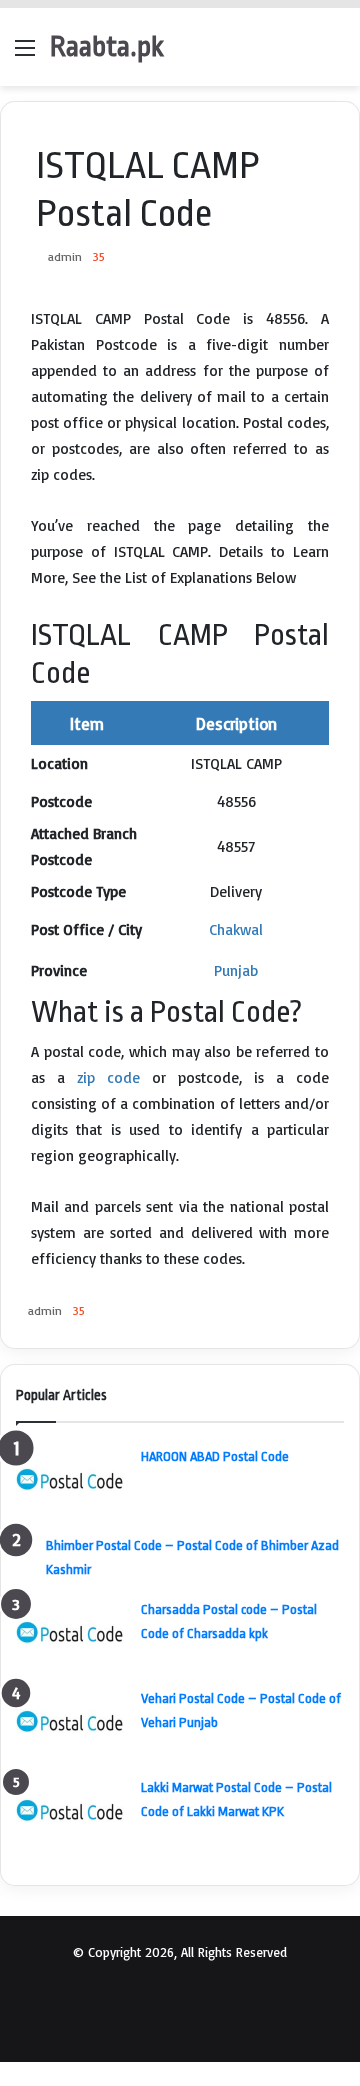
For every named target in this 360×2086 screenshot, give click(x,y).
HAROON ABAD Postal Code (215, 1456)
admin (65, 256)
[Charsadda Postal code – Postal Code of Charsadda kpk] (71, 1633)
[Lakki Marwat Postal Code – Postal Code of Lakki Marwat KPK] (71, 1811)
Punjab (236, 970)
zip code (108, 1077)
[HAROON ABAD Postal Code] (71, 1480)
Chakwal (236, 929)
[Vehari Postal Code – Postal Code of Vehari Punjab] (71, 1722)
